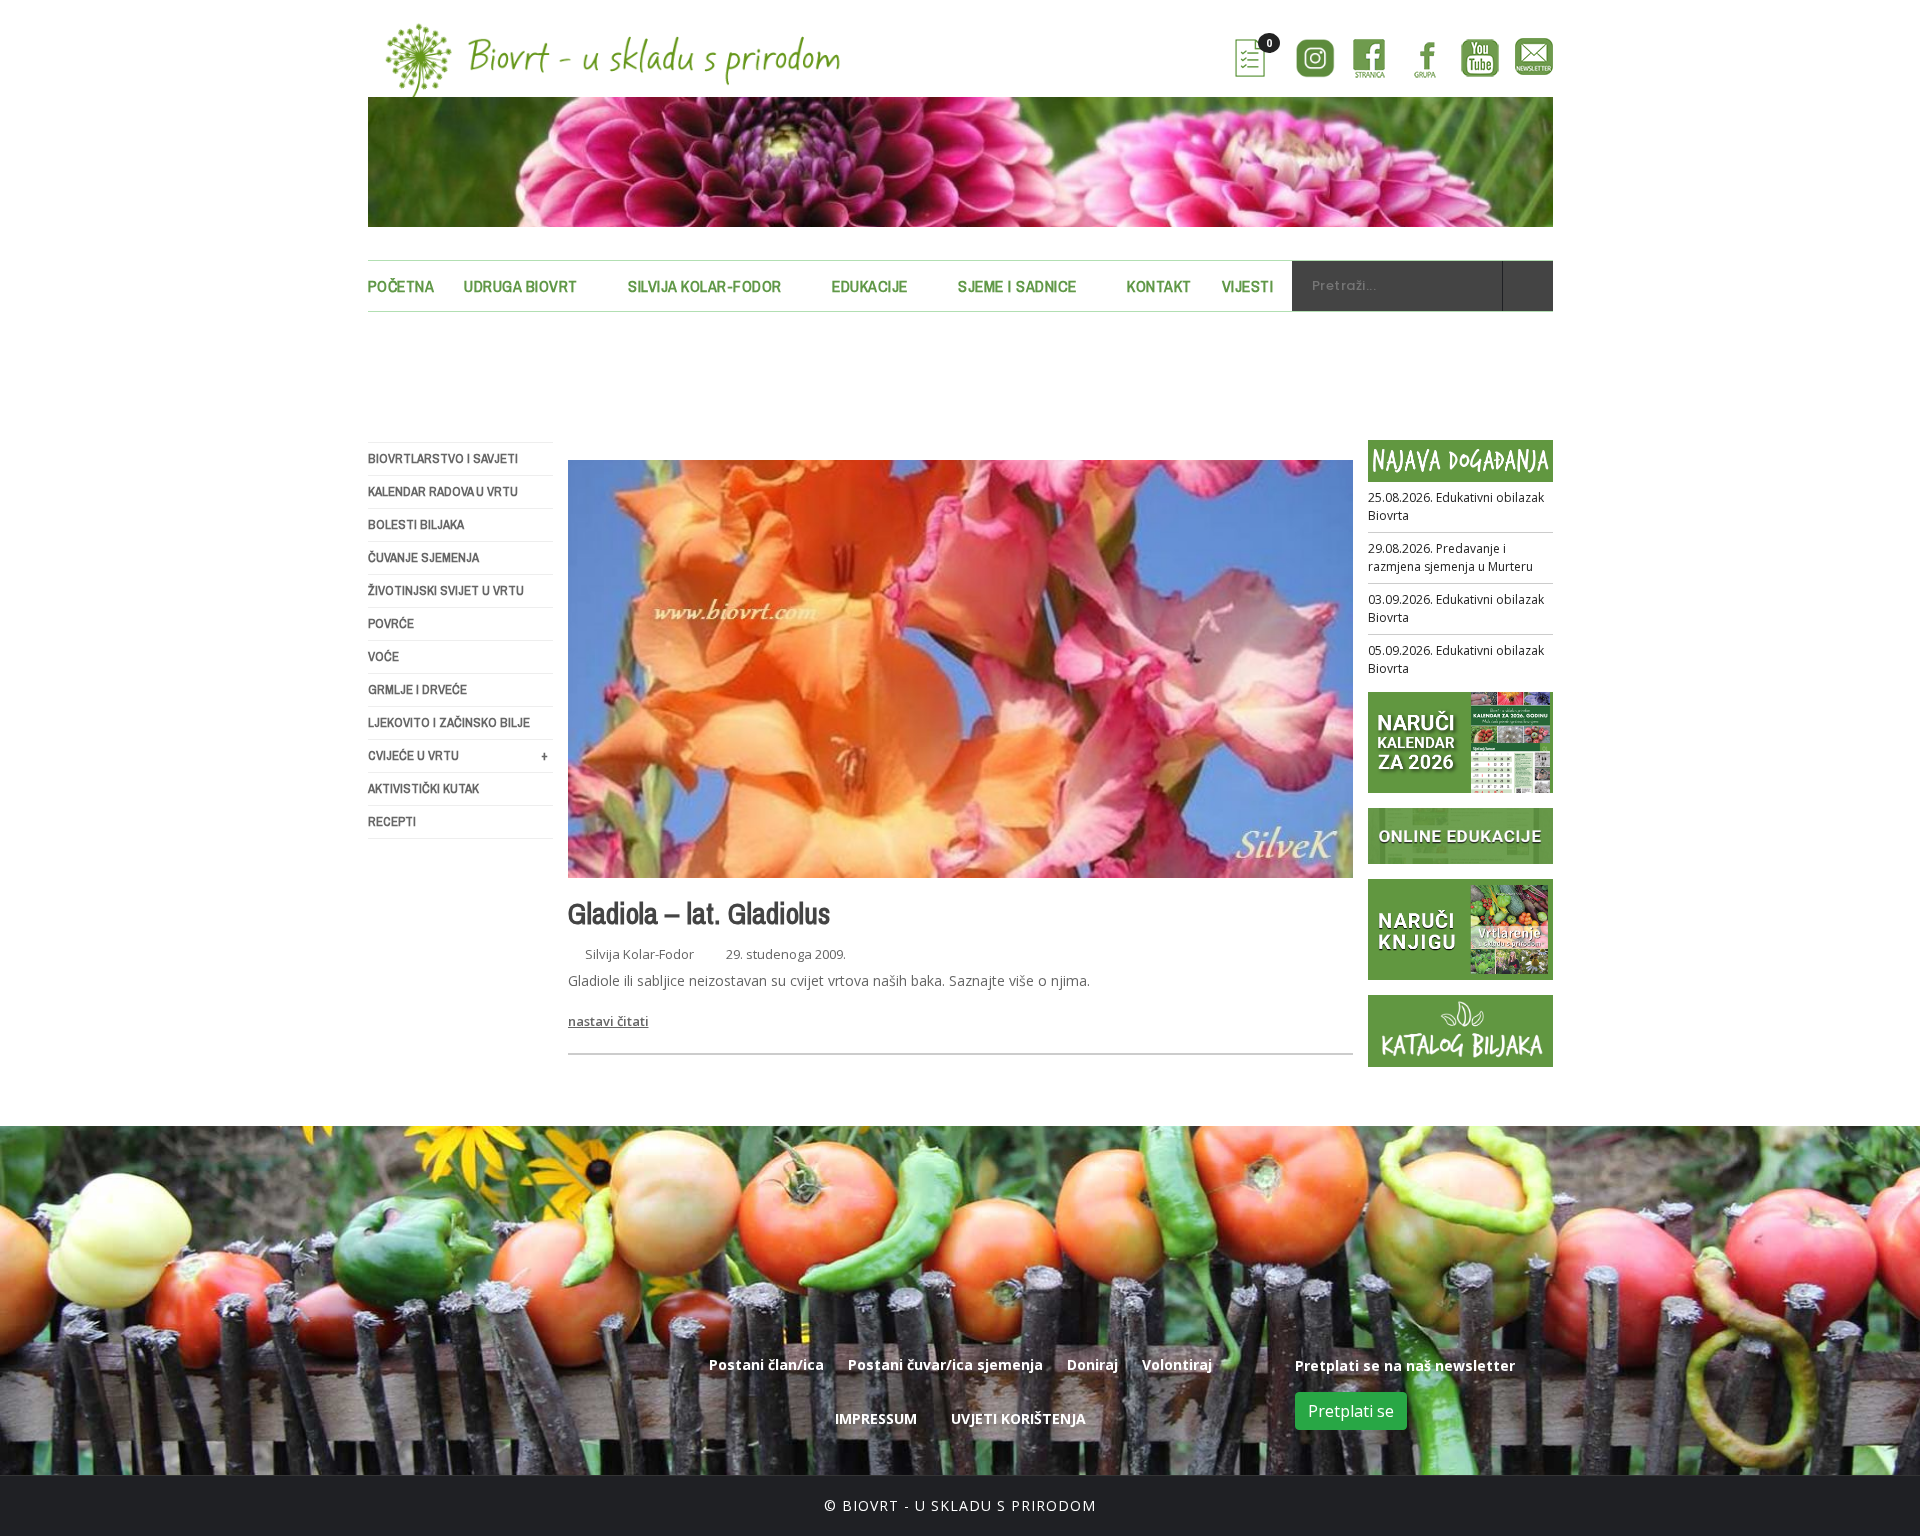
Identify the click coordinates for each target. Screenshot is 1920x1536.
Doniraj (1092, 1364)
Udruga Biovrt (521, 286)
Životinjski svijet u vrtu (446, 590)
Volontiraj (1177, 1364)
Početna (401, 286)
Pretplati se (1351, 1411)
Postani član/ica (766, 1364)
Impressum (876, 1418)
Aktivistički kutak (423, 788)
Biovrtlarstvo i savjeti (443, 458)
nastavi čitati (608, 1021)
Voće (383, 656)
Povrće (391, 623)
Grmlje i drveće (417, 689)
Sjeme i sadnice (1017, 286)
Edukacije (870, 286)
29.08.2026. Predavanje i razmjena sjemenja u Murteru (1450, 557)
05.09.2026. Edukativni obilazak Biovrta (1456, 659)
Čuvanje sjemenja (423, 557)
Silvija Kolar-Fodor (705, 286)
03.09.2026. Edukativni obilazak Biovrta (1456, 608)
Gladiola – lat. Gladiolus (699, 913)
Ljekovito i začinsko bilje (449, 722)
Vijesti (1248, 286)
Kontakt (1159, 286)
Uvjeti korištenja (1018, 1418)
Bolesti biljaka (416, 524)
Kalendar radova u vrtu (443, 491)
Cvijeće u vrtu (458, 755)
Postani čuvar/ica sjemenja (945, 1364)
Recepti (392, 821)
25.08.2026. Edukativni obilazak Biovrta (1456, 506)
